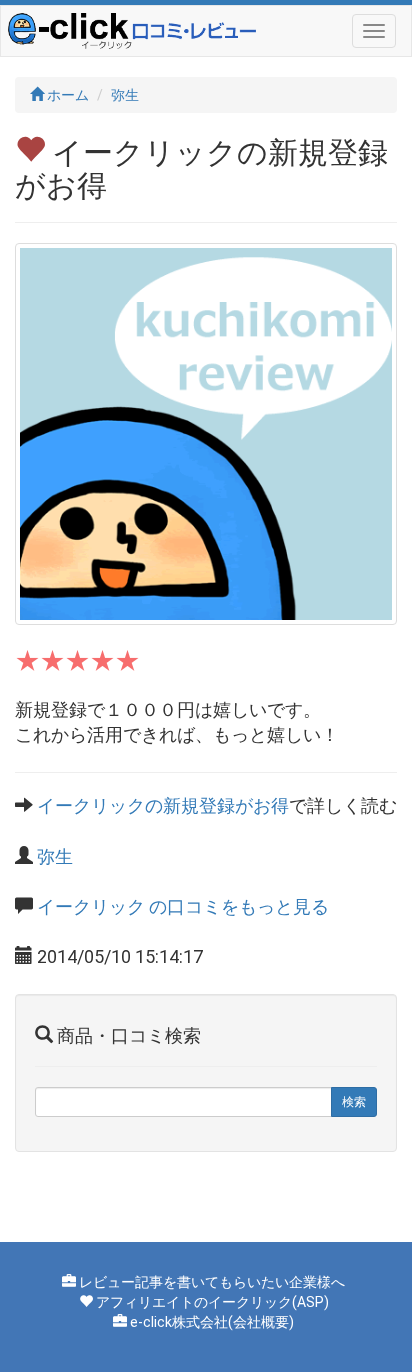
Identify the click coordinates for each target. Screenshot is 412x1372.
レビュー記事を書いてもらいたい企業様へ (212, 1282)
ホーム (66, 95)
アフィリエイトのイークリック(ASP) (212, 1302)
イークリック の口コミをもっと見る (183, 906)
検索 (354, 1102)
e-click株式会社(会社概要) (212, 1322)
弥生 (125, 95)
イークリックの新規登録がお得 (163, 805)
